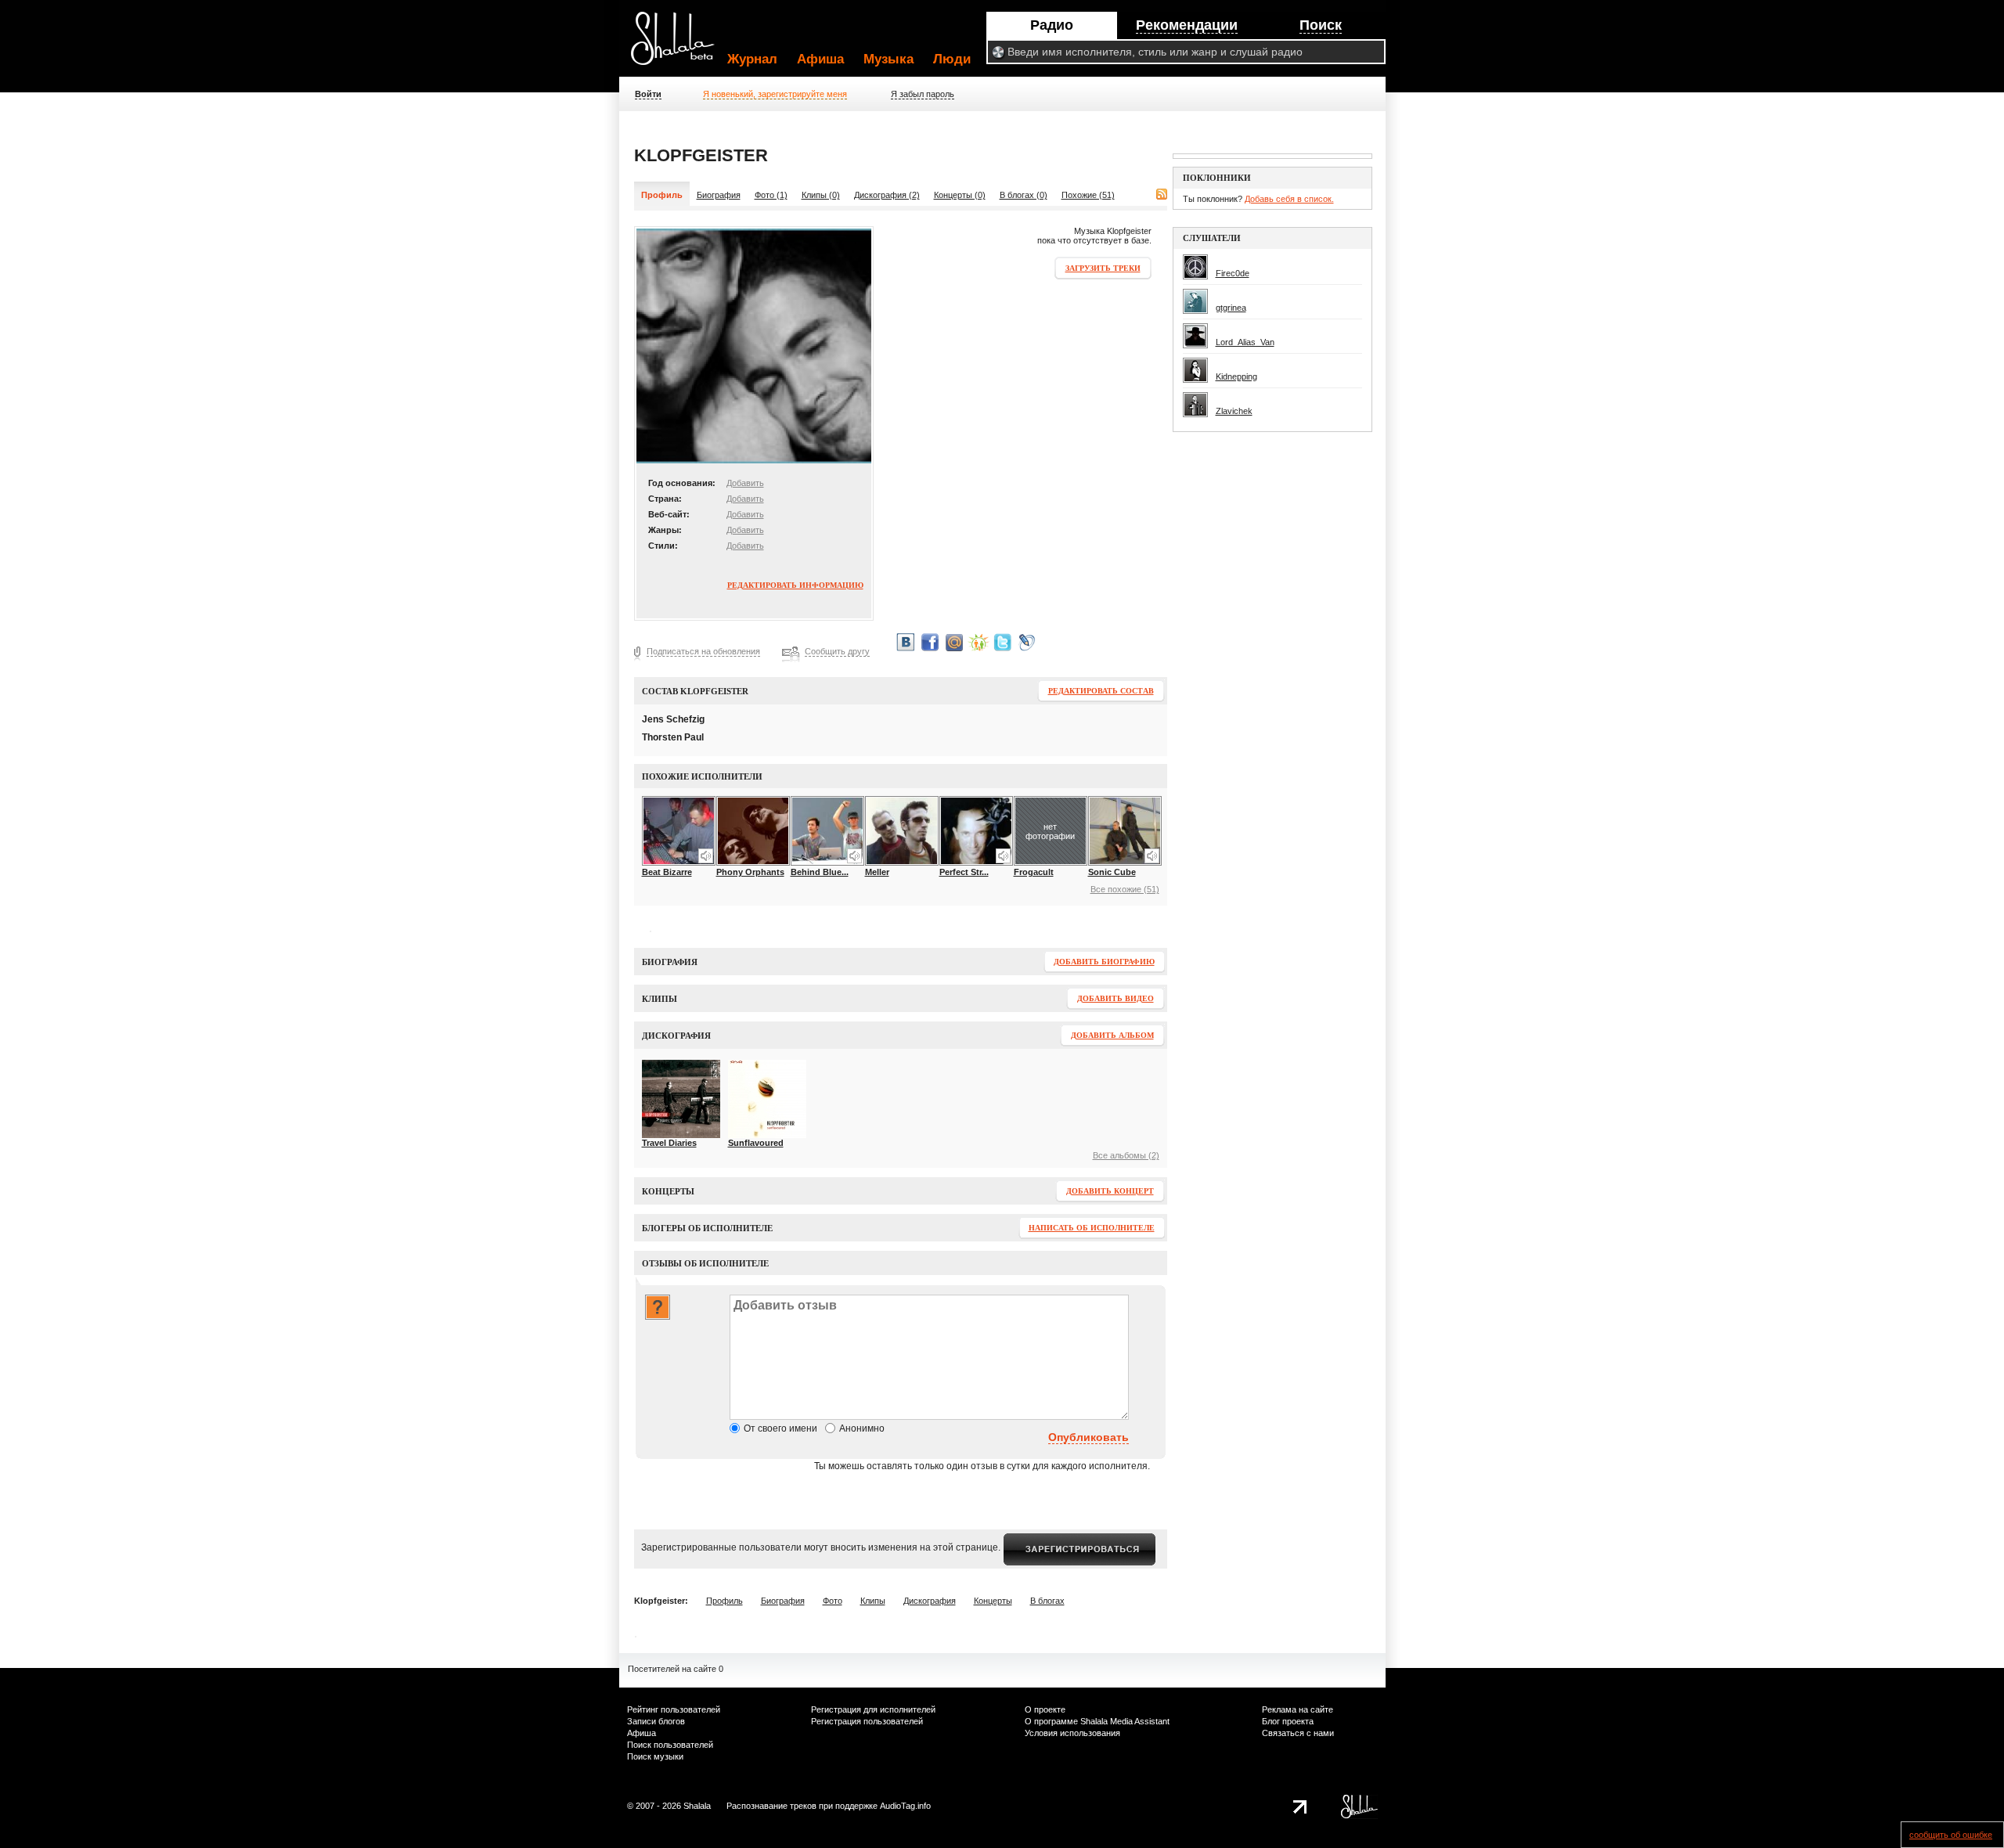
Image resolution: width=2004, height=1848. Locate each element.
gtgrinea (1231, 308)
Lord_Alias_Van (1245, 342)
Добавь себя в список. (1289, 199)
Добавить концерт (1110, 1191)
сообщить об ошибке (1951, 1835)
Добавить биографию (1104, 962)
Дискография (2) (887, 195)
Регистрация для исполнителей (873, 1709)
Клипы (873, 1601)
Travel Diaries (669, 1143)
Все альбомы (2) (1126, 1155)
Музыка (888, 59)
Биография (719, 195)
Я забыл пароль (923, 94)
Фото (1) (771, 195)
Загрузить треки (1103, 268)
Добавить (745, 483)
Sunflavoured (756, 1143)
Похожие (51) (1088, 195)
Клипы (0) (821, 195)
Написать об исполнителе (1092, 1228)
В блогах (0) (1024, 195)
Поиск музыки (655, 1756)
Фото (833, 1601)
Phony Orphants (750, 872)
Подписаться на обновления (703, 651)
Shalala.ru (679, 45)
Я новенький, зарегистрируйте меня (775, 94)
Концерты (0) (960, 195)
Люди (952, 59)
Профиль (724, 1601)
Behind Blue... (820, 872)
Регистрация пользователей (867, 1721)
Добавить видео (1116, 998)
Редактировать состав (1101, 691)
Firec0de (1233, 273)
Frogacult (1034, 872)
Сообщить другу (837, 651)
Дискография (930, 1601)
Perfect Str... (964, 872)
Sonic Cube (1112, 872)
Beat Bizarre (667, 872)
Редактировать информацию (795, 585)
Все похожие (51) (1125, 889)
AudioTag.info (905, 1806)
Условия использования (1072, 1733)
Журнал (752, 59)
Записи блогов (656, 1721)
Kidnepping (1236, 376)
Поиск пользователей (670, 1745)
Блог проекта (1288, 1721)
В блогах (1047, 1601)
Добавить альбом (1112, 1035)
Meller (877, 872)
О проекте (1045, 1709)
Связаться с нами (1298, 1733)
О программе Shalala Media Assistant (1097, 1721)
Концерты (993, 1601)
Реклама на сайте (1298, 1709)
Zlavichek (1234, 411)
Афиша (820, 59)
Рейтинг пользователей (674, 1709)
